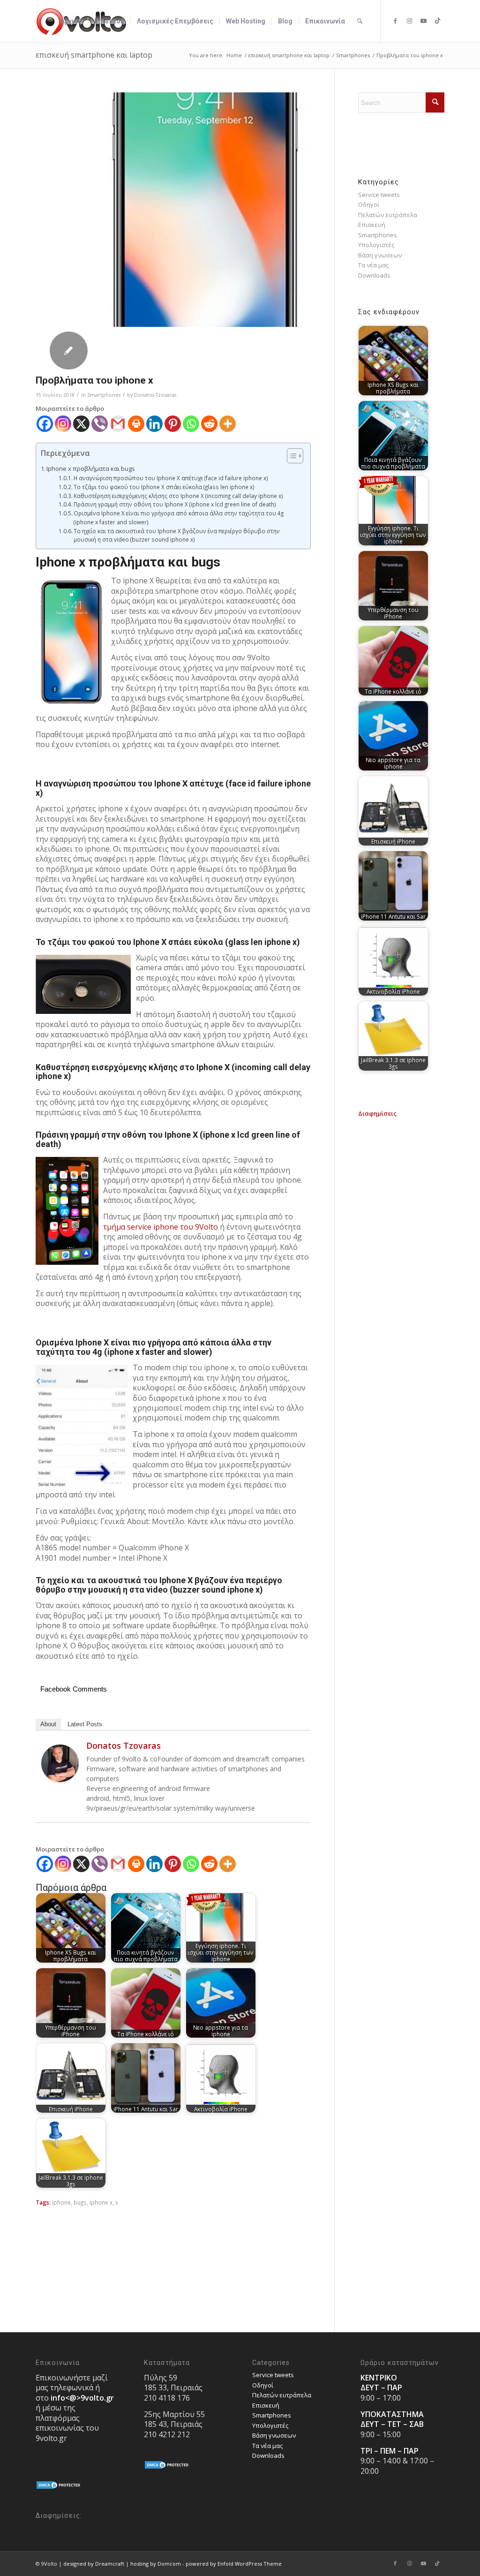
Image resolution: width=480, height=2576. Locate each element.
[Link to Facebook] (395, 21)
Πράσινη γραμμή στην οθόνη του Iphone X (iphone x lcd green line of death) (175, 504)
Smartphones (104, 395)
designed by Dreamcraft (94, 2564)
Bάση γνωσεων (380, 255)
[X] (81, 424)
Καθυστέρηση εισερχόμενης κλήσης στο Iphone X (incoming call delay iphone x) (178, 496)
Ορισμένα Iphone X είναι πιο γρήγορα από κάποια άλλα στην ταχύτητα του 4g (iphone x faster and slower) (179, 517)
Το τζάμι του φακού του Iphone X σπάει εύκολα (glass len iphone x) (164, 487)
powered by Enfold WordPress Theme (234, 2564)
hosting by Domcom (156, 2564)
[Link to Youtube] (423, 21)
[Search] (360, 21)
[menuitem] (71, 21)
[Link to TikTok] (437, 21)
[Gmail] (118, 424)
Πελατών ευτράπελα (388, 215)
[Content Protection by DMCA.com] (59, 2487)
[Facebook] (45, 424)
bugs (80, 2202)
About (48, 1724)
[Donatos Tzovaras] (60, 1780)
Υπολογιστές (376, 245)
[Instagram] (63, 424)
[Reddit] (209, 424)
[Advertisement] (401, 1259)
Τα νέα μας (373, 265)
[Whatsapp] (191, 424)
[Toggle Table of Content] (290, 456)
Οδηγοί (369, 204)
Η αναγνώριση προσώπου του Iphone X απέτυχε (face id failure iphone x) (171, 478)
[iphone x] (204, 210)
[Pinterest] (173, 424)
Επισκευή (372, 225)
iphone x (101, 2202)
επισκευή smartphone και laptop (94, 55)
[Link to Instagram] (409, 21)
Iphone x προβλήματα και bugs (91, 468)
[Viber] (100, 424)
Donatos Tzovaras (155, 395)
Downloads (374, 275)
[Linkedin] (154, 424)
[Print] (136, 424)
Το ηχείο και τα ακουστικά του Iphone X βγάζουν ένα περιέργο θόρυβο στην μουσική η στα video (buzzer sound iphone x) (177, 535)
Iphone (61, 2202)
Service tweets (379, 195)
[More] (228, 424)
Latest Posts (85, 1724)
